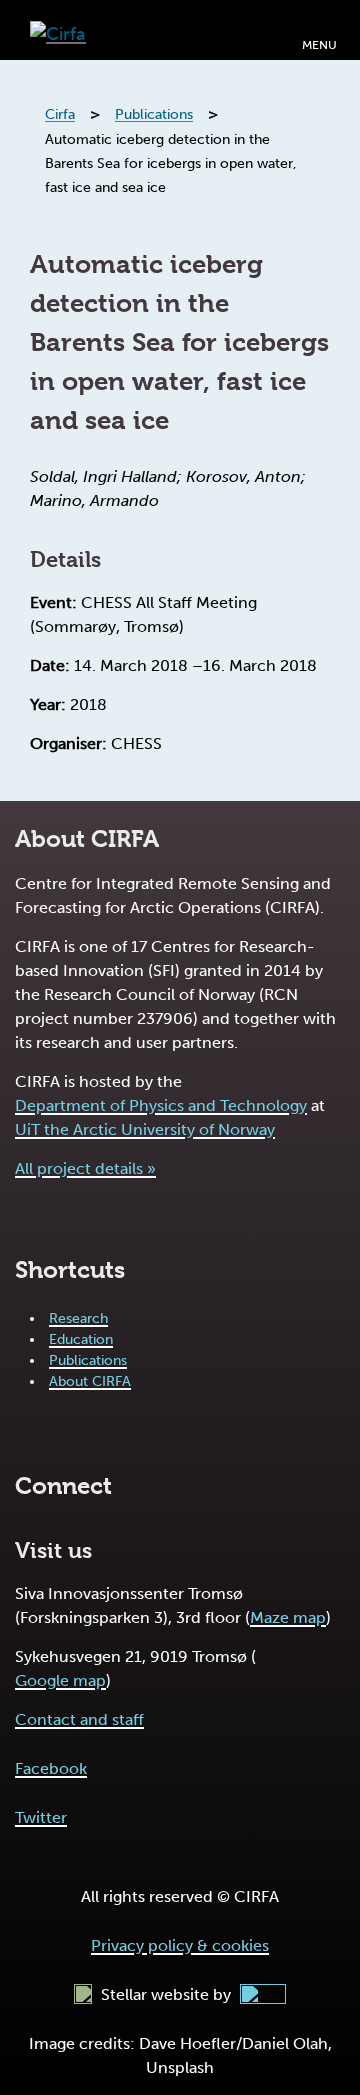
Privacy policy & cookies (180, 1945)
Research (78, 1318)
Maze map (288, 1617)
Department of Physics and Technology (161, 1105)
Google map (60, 1680)
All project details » (85, 1168)
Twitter (41, 1817)
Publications (88, 1360)
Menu (319, 45)
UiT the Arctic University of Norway (145, 1129)
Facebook (51, 1768)
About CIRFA (90, 1381)
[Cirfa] (58, 29)
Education (81, 1339)
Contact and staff (79, 1719)
